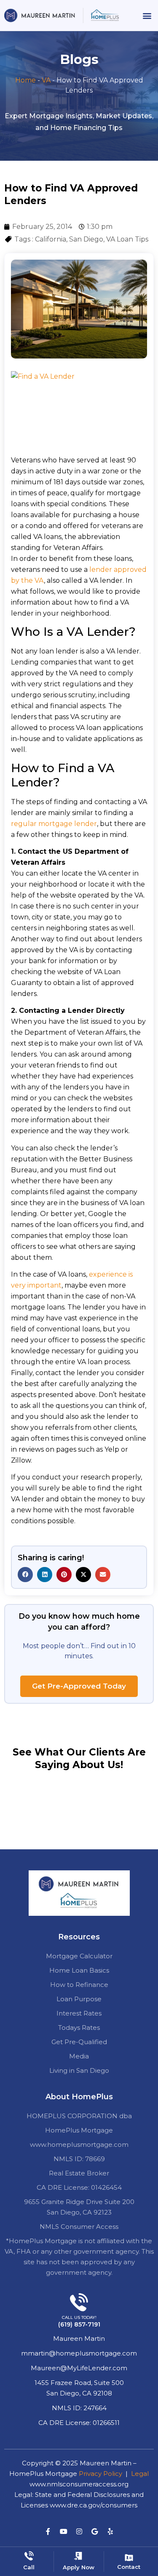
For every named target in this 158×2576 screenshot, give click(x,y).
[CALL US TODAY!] (79, 2302)
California (51, 239)
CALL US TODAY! (79, 2317)
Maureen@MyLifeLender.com (79, 2368)
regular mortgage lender (54, 824)
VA (46, 80)
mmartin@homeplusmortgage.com (79, 2353)
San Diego (86, 239)
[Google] (95, 2531)
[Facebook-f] (48, 2531)
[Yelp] (110, 2531)
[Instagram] (79, 2531)
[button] (147, 15)
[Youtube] (64, 2531)
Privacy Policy (100, 2474)
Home (25, 80)
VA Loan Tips (127, 239)
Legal (140, 2474)
